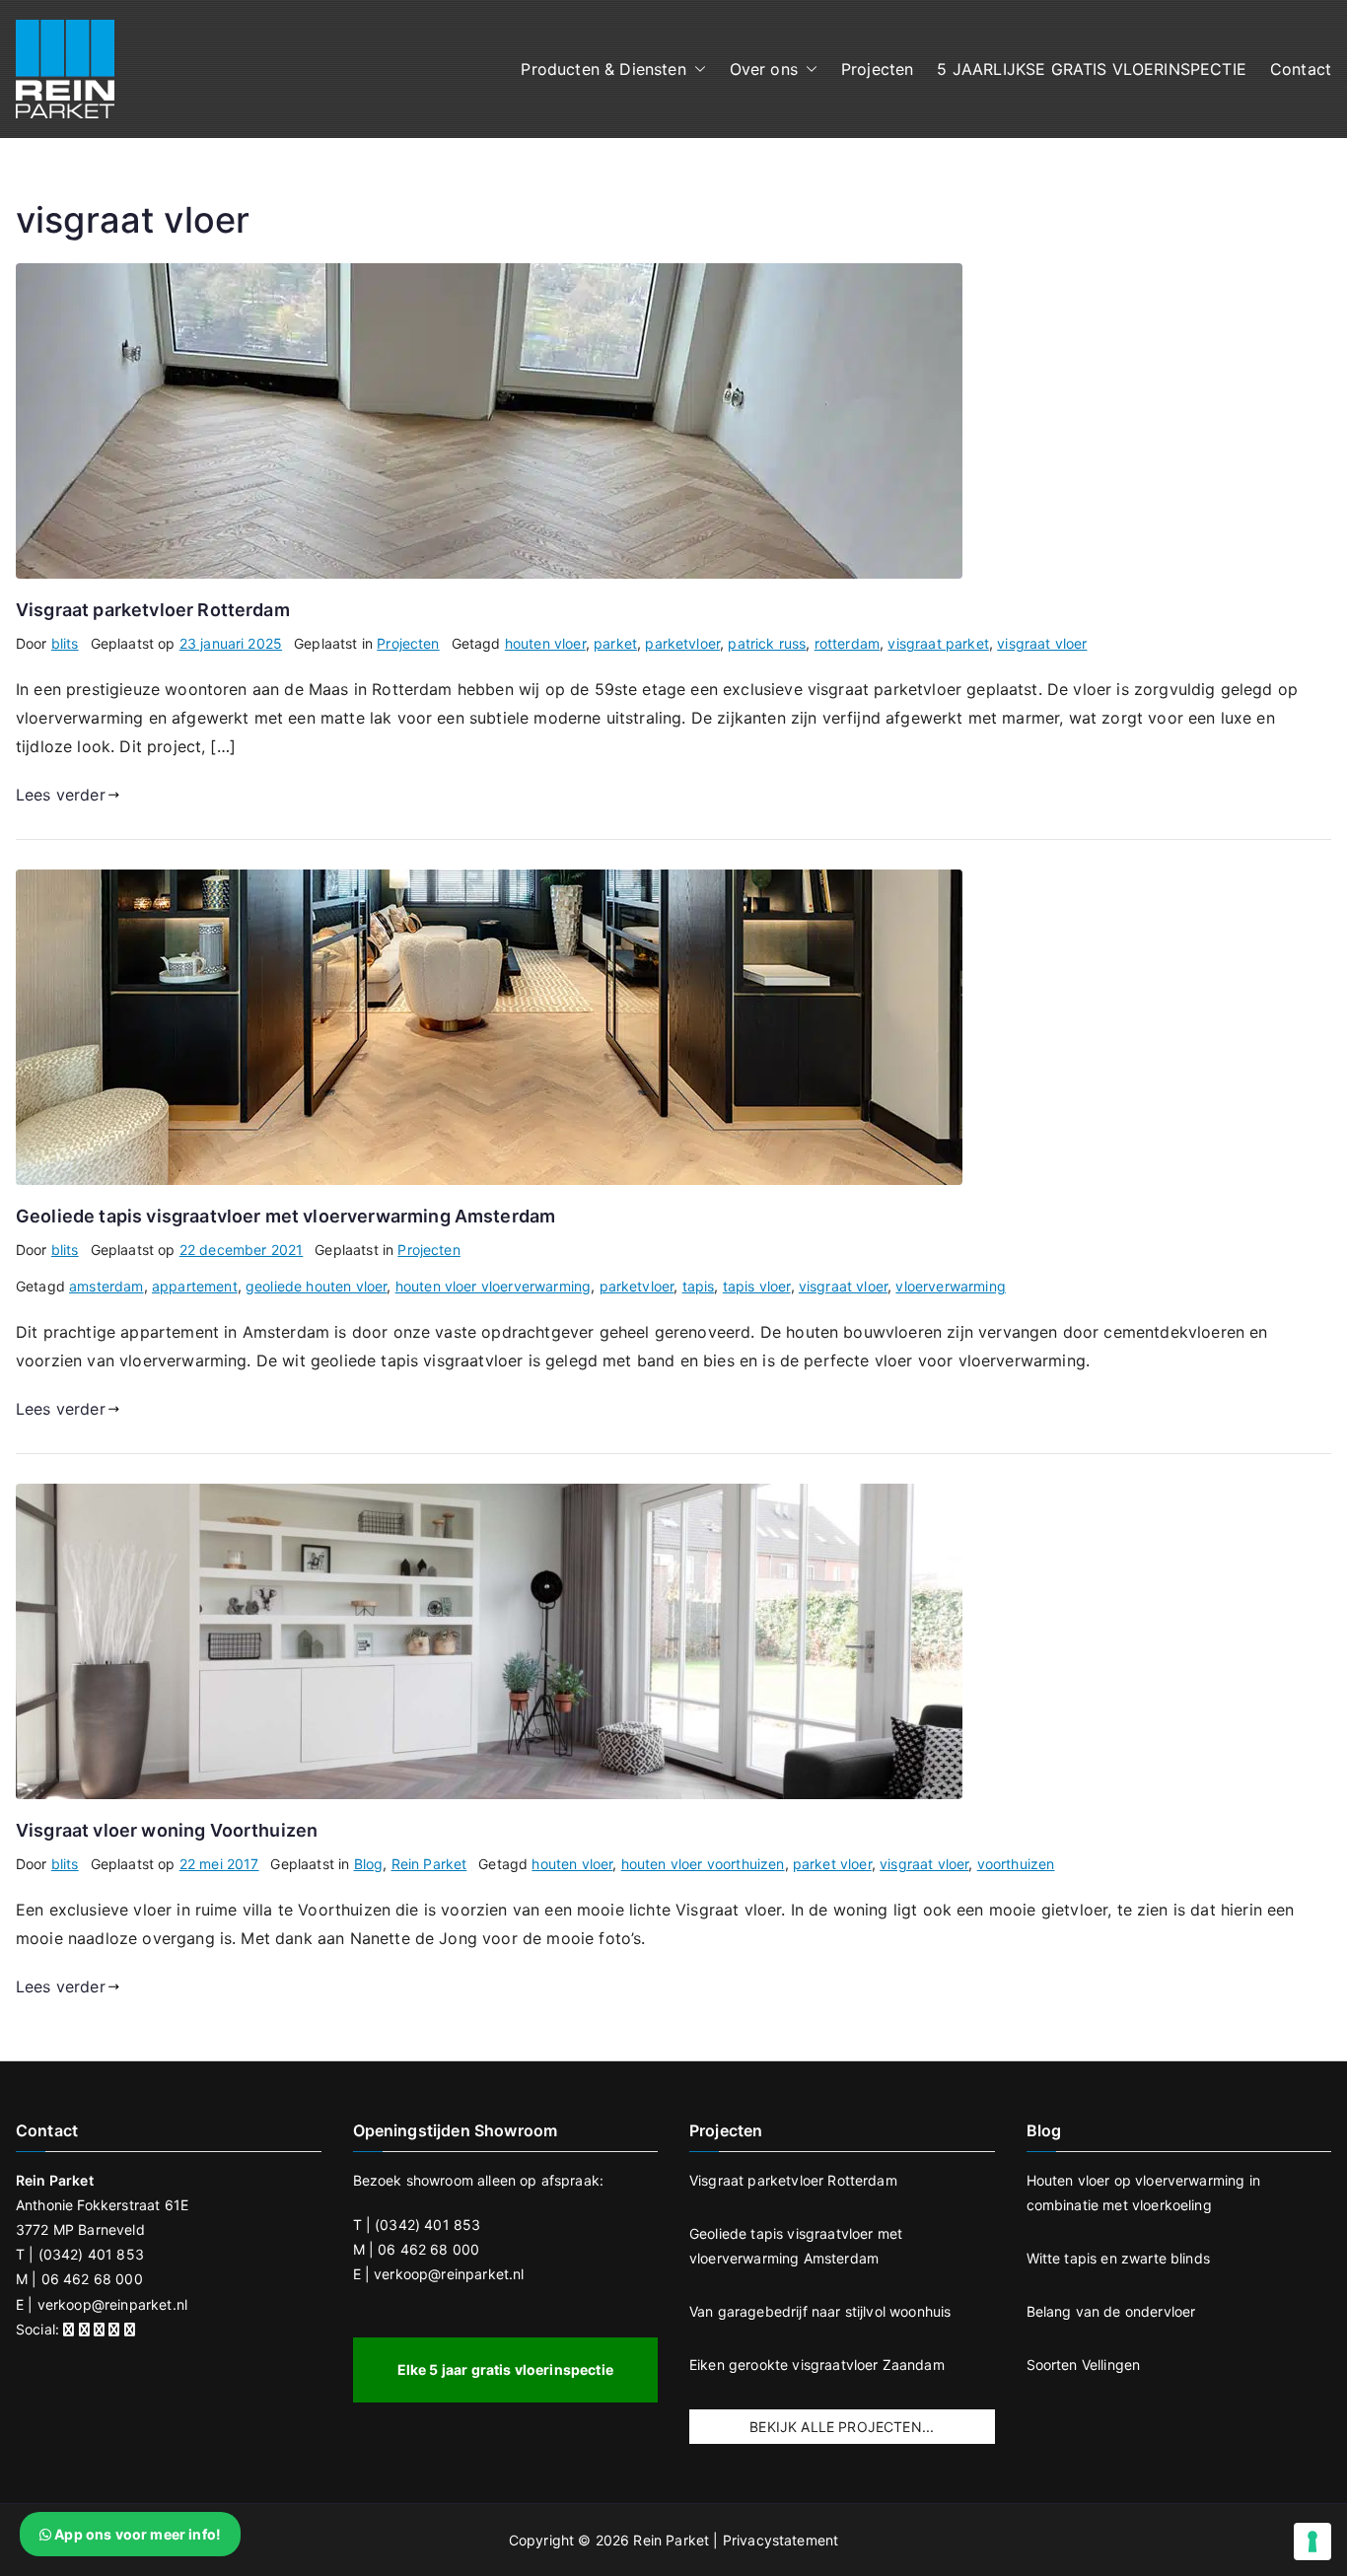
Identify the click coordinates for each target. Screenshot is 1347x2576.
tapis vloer (757, 1286)
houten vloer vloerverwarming (493, 1286)
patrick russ (767, 643)
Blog (369, 1864)
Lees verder (61, 795)
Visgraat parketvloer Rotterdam (153, 610)
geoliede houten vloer (316, 1286)
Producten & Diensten (603, 69)
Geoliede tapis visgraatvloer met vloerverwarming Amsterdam (285, 1216)
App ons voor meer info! (136, 2534)
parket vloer (832, 1864)
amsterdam (106, 1286)
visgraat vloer (1042, 643)
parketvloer (682, 643)
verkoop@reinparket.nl (112, 2304)
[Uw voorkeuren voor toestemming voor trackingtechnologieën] (1312, 2541)
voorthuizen (1016, 1864)
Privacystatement (781, 2540)
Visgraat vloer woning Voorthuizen (167, 1830)
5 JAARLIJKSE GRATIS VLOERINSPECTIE (1091, 69)
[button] (696, 70)
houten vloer (545, 643)
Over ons (764, 69)
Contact (1301, 69)
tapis (699, 1286)
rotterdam (847, 643)
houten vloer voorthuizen (703, 1864)
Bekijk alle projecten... (842, 2427)
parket (615, 643)
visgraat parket (938, 643)
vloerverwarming (950, 1286)
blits (65, 643)
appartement (195, 1286)
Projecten (877, 69)
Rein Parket (429, 1864)
